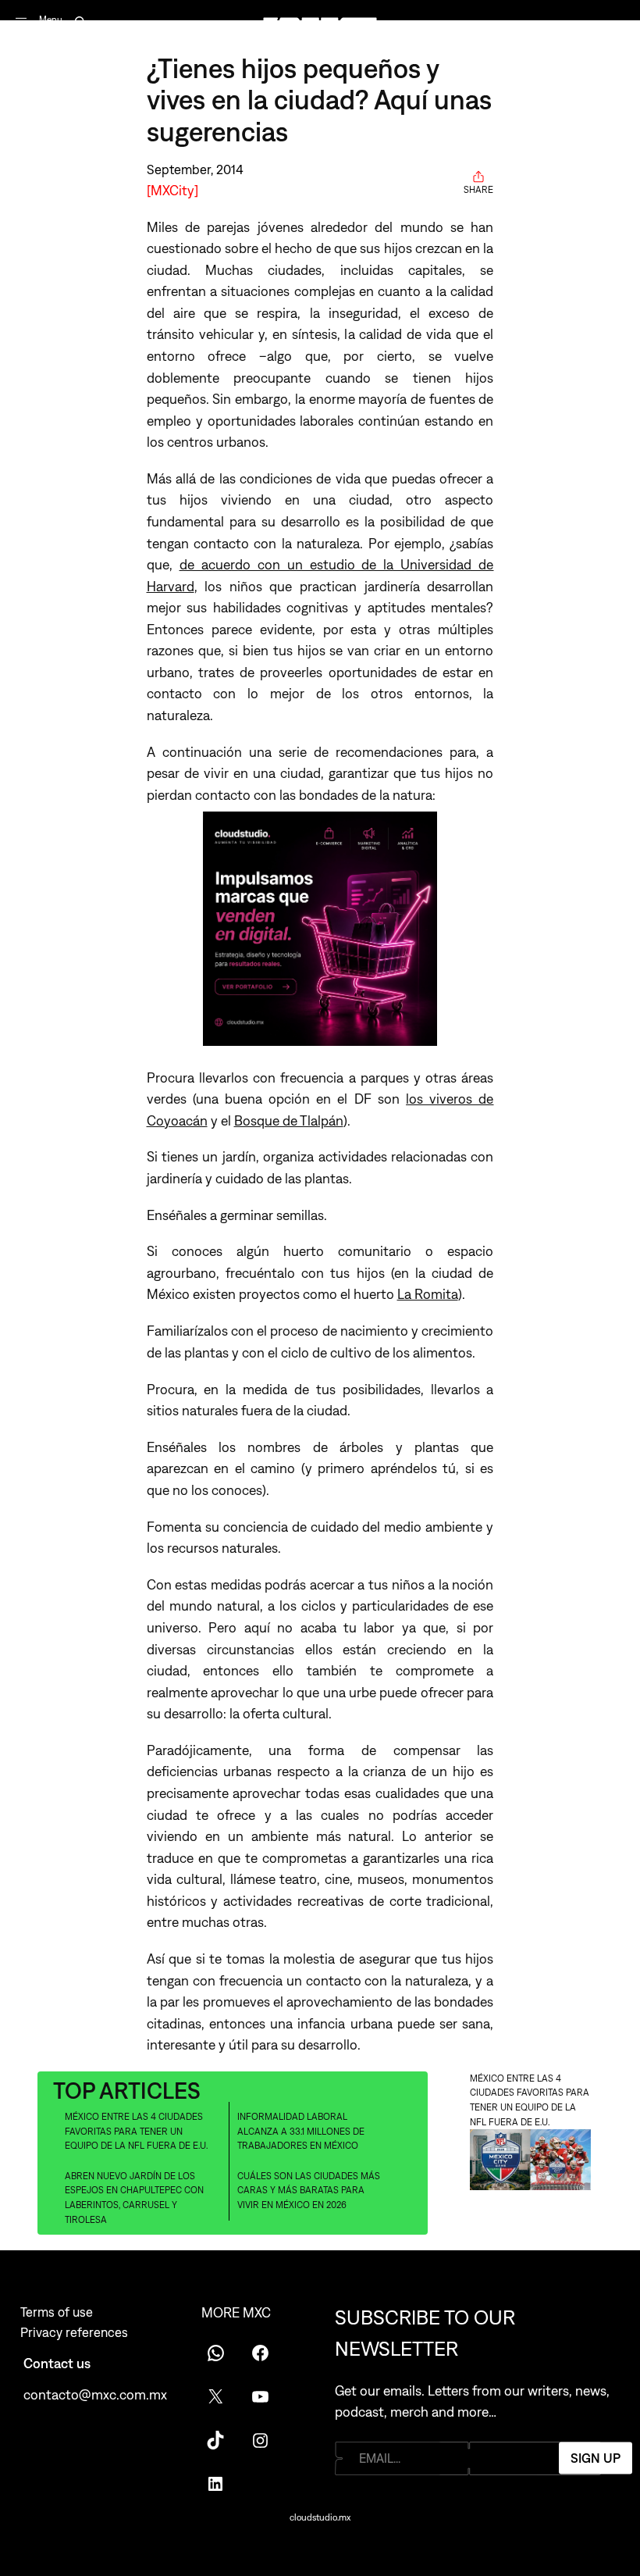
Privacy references (74, 2332)
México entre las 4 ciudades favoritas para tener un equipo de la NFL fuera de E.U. (136, 2131)
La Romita (428, 1294)
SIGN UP (596, 2458)
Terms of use (57, 2312)
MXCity (172, 190)
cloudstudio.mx (320, 2517)
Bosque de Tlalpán (289, 1120)
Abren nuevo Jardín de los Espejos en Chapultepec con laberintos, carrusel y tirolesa (134, 2198)
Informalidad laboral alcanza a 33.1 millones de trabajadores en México (301, 2131)
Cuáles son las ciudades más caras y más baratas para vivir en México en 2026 (309, 2191)
